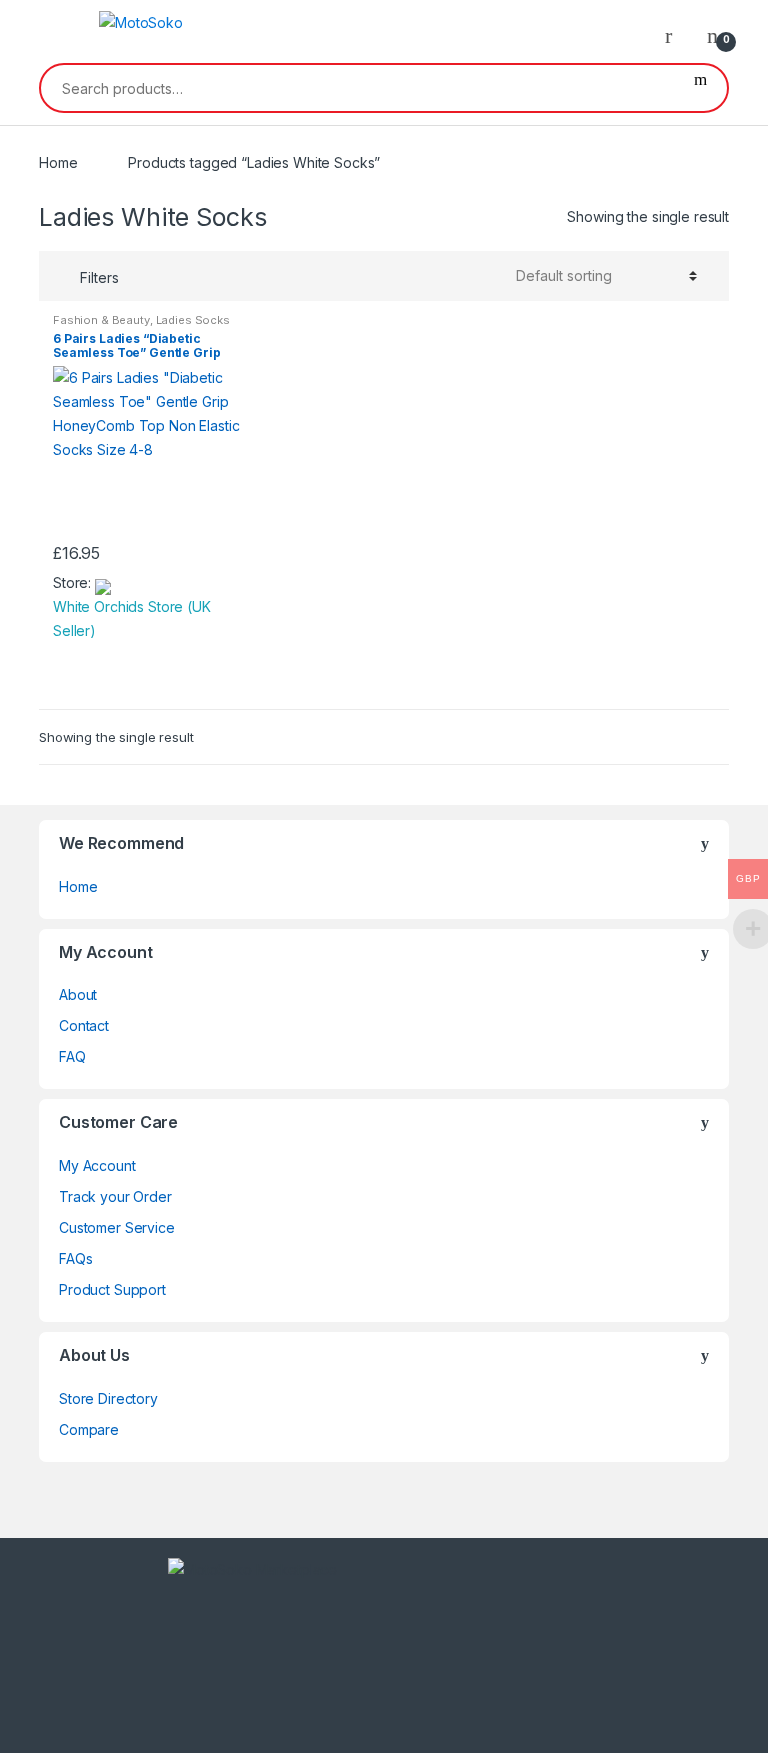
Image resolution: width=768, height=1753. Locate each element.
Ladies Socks (193, 320)
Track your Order (115, 1196)
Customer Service (117, 1227)
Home (58, 162)
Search (700, 88)
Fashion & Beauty (101, 320)
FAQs (75, 1258)
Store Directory (108, 1398)
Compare (89, 1429)
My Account (97, 1165)
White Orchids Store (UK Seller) (132, 618)
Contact (84, 1025)
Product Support (112, 1289)
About (78, 994)
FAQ (72, 1056)
